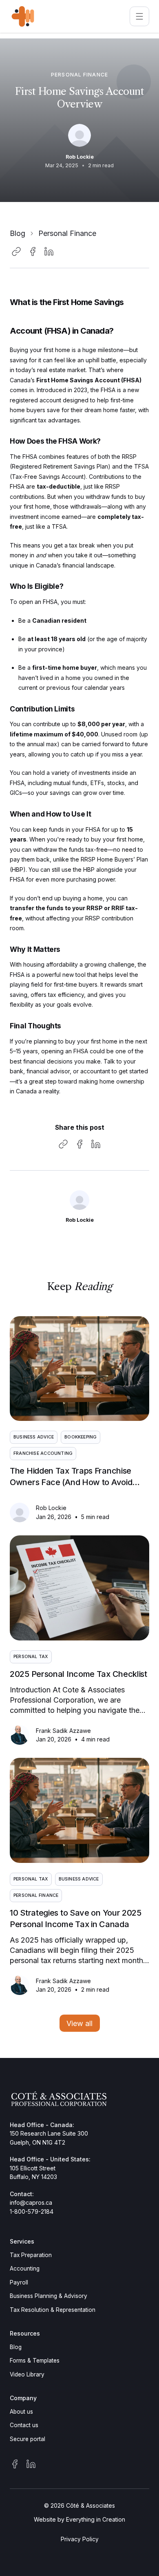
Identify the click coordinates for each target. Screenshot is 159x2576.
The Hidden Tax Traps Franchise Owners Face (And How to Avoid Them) (71, 1482)
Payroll (19, 2282)
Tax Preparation (31, 2255)
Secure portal (28, 2439)
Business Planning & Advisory (49, 2296)
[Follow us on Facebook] (15, 2464)
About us (21, 2412)
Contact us (24, 2425)
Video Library (27, 2374)
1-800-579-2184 (32, 2211)
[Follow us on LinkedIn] (31, 2464)
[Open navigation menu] (139, 16)
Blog (18, 233)
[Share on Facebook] (33, 251)
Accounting (25, 2269)
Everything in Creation (96, 2519)
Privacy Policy (80, 2539)
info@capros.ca (31, 2202)
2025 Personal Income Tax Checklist (78, 1674)
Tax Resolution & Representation (53, 2310)
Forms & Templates (35, 2361)
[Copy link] (16, 251)
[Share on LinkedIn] (49, 251)
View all (79, 2023)
